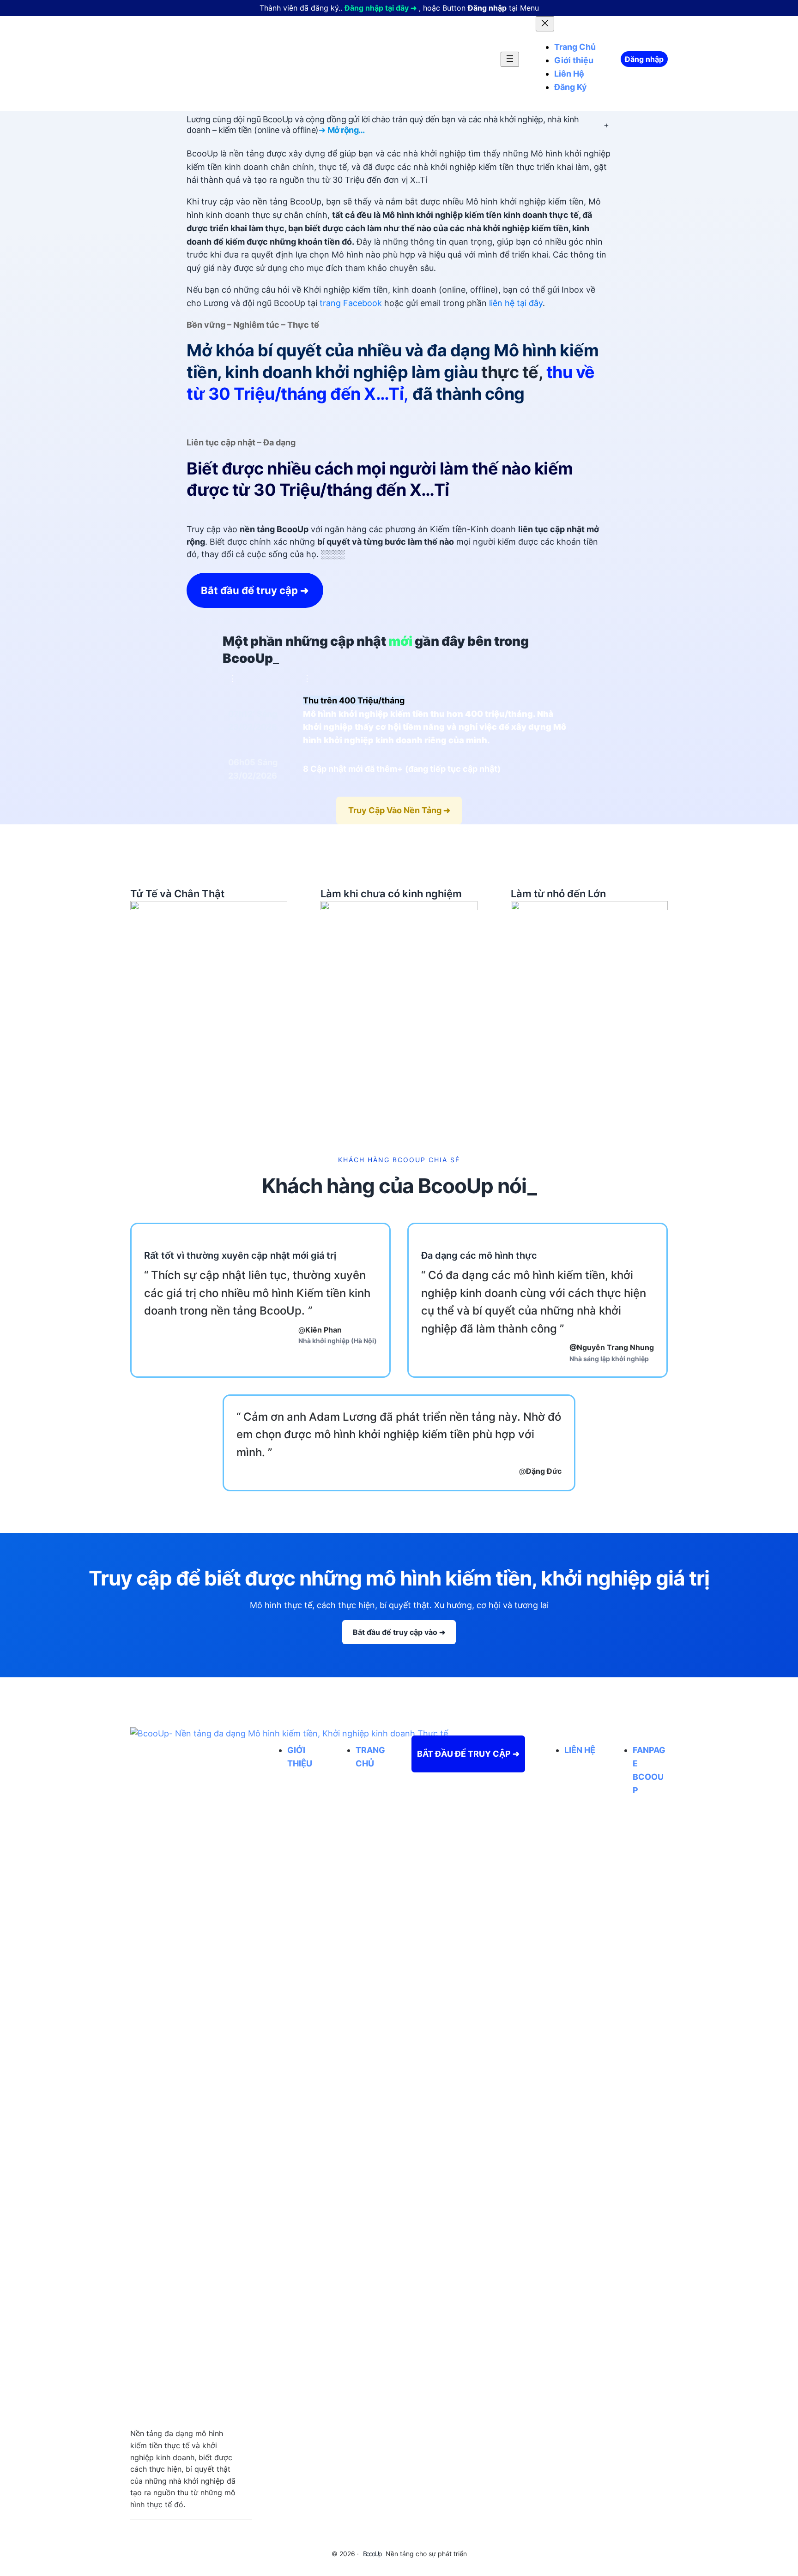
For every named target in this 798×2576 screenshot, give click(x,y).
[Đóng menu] (545, 24)
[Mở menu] (510, 59)
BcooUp (372, 2554)
